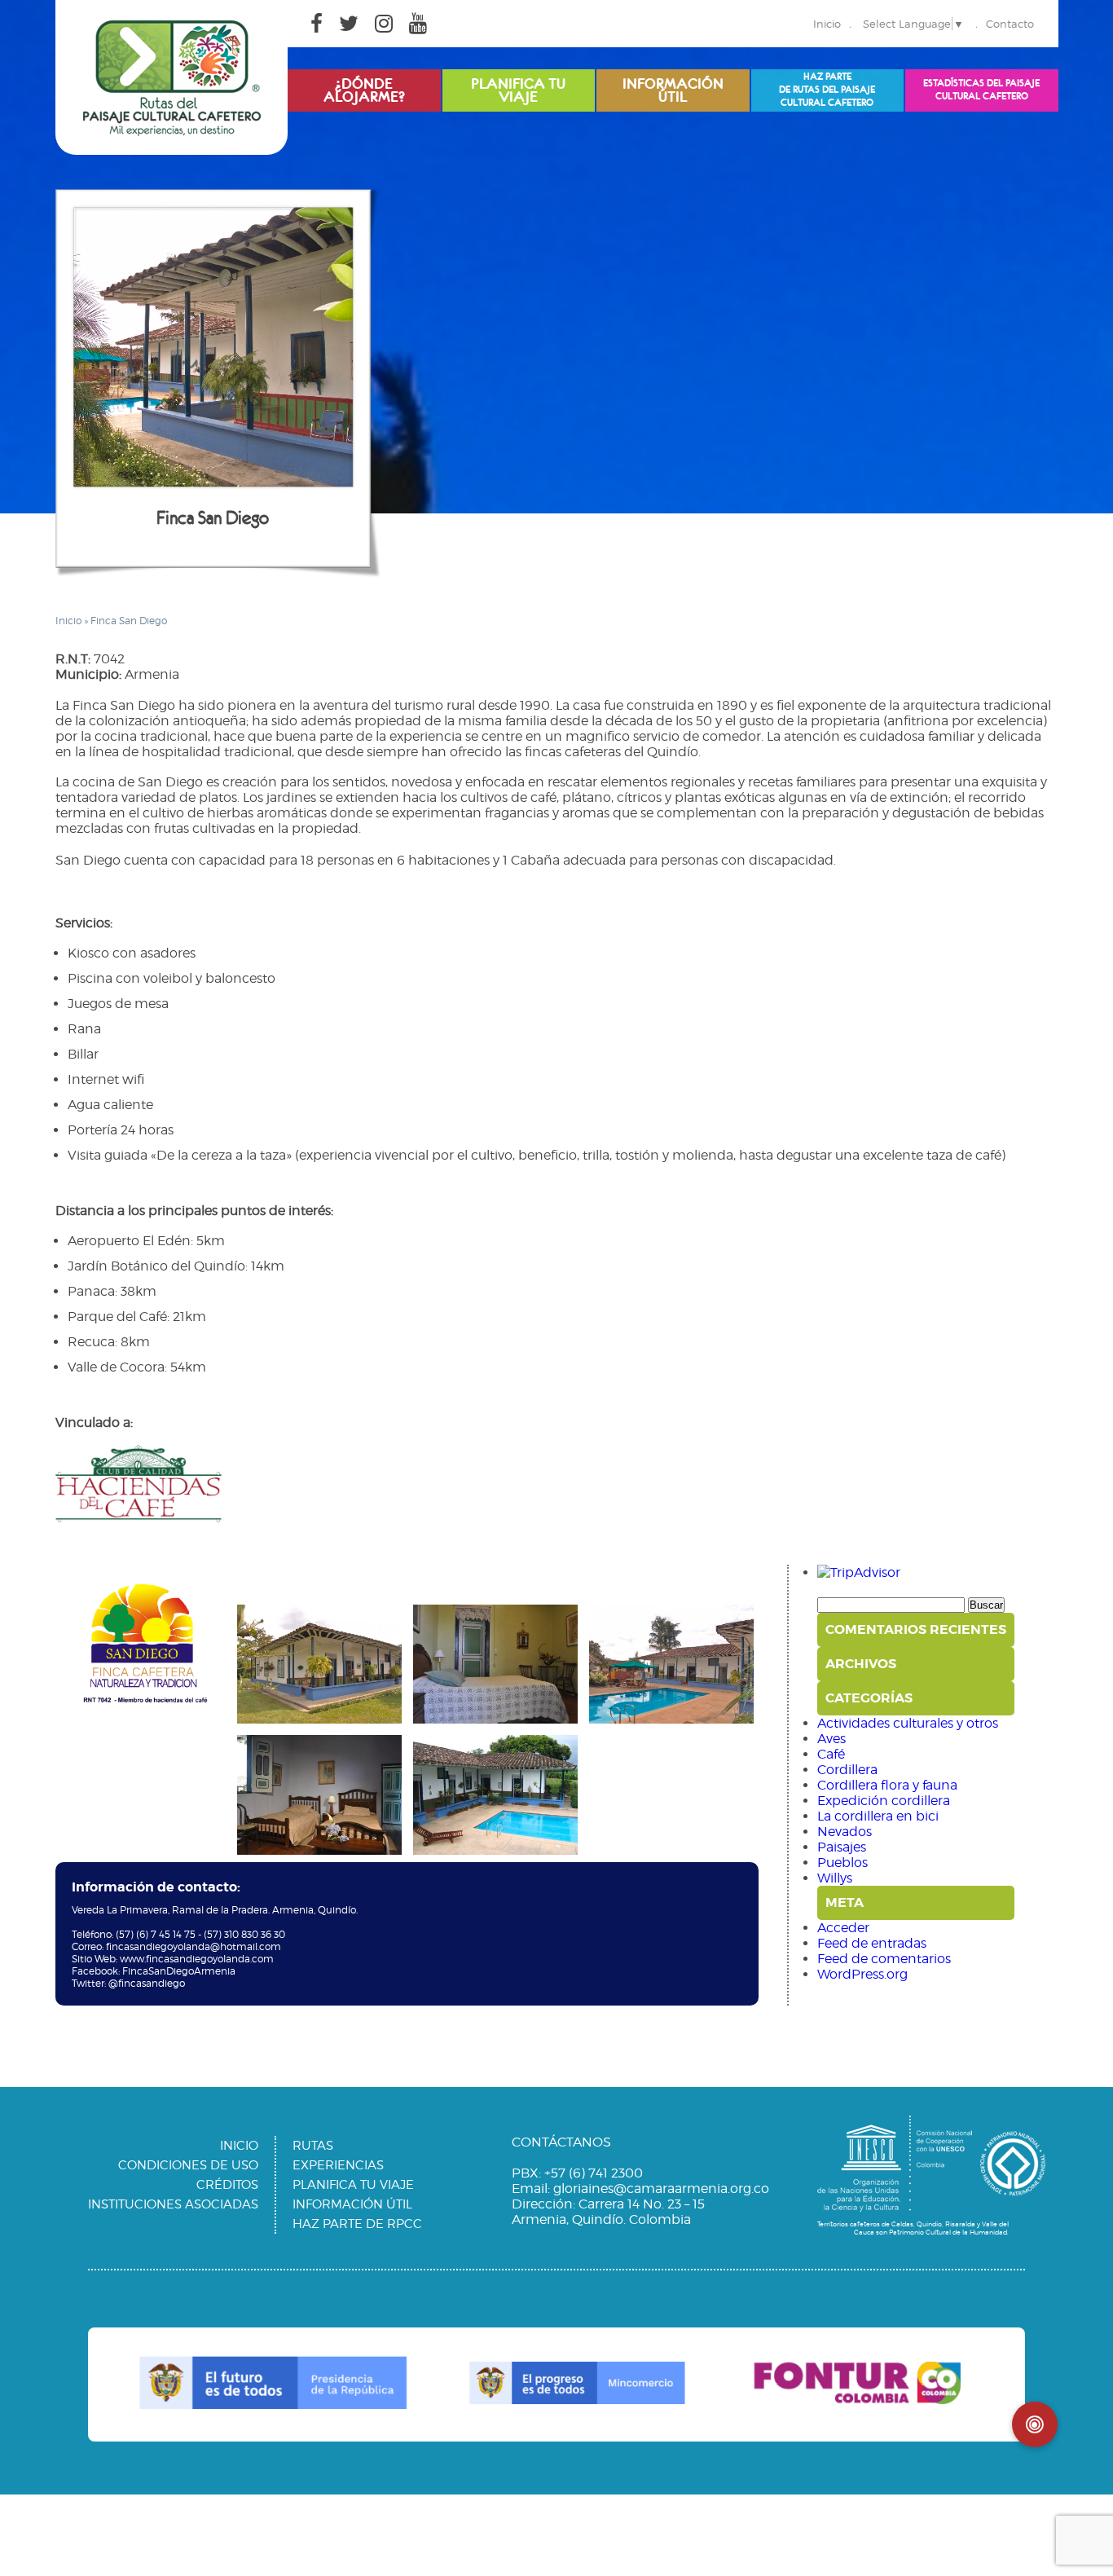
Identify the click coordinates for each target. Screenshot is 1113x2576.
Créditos (227, 2185)
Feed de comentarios (884, 1959)
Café (831, 1754)
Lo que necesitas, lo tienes (673, 86)
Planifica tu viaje (353, 2185)
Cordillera (847, 1770)
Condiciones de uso (188, 2165)
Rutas (313, 2146)
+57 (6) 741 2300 (594, 2173)
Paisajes (842, 1847)
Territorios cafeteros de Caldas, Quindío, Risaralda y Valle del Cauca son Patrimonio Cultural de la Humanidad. (913, 2228)
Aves (831, 1739)
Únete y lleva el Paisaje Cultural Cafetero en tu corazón (827, 87)
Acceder (843, 1928)
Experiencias (338, 2165)
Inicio (827, 24)
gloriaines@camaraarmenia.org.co (661, 2188)
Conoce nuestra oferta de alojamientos (364, 91)
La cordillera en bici (878, 1816)
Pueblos (842, 1863)
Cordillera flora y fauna (887, 1785)
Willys (835, 1878)
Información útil (352, 2204)
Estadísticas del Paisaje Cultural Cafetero (981, 90)
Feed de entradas (872, 1943)
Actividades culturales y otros (908, 1723)
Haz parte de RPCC (357, 2224)
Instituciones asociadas (173, 2204)
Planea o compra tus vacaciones (518, 91)
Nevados (845, 1832)
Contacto (1010, 24)
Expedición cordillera (884, 1801)
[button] (1035, 2424)
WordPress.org (862, 1974)
